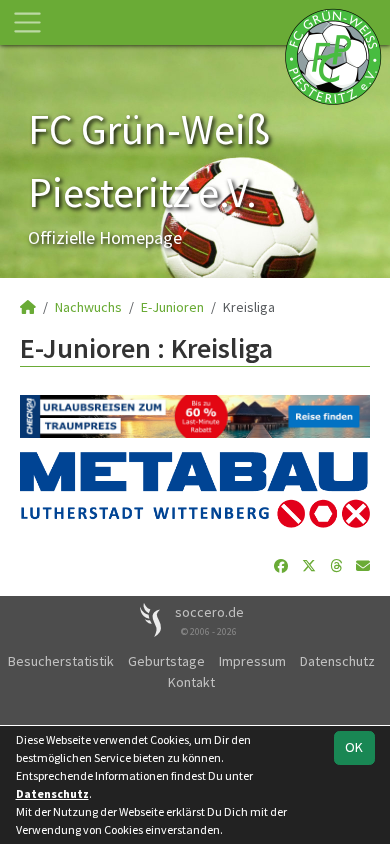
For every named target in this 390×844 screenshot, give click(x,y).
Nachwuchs (88, 307)
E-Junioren (172, 307)
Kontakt (191, 682)
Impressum (252, 661)
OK (354, 747)
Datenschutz (337, 661)
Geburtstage (166, 661)
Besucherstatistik (61, 661)
